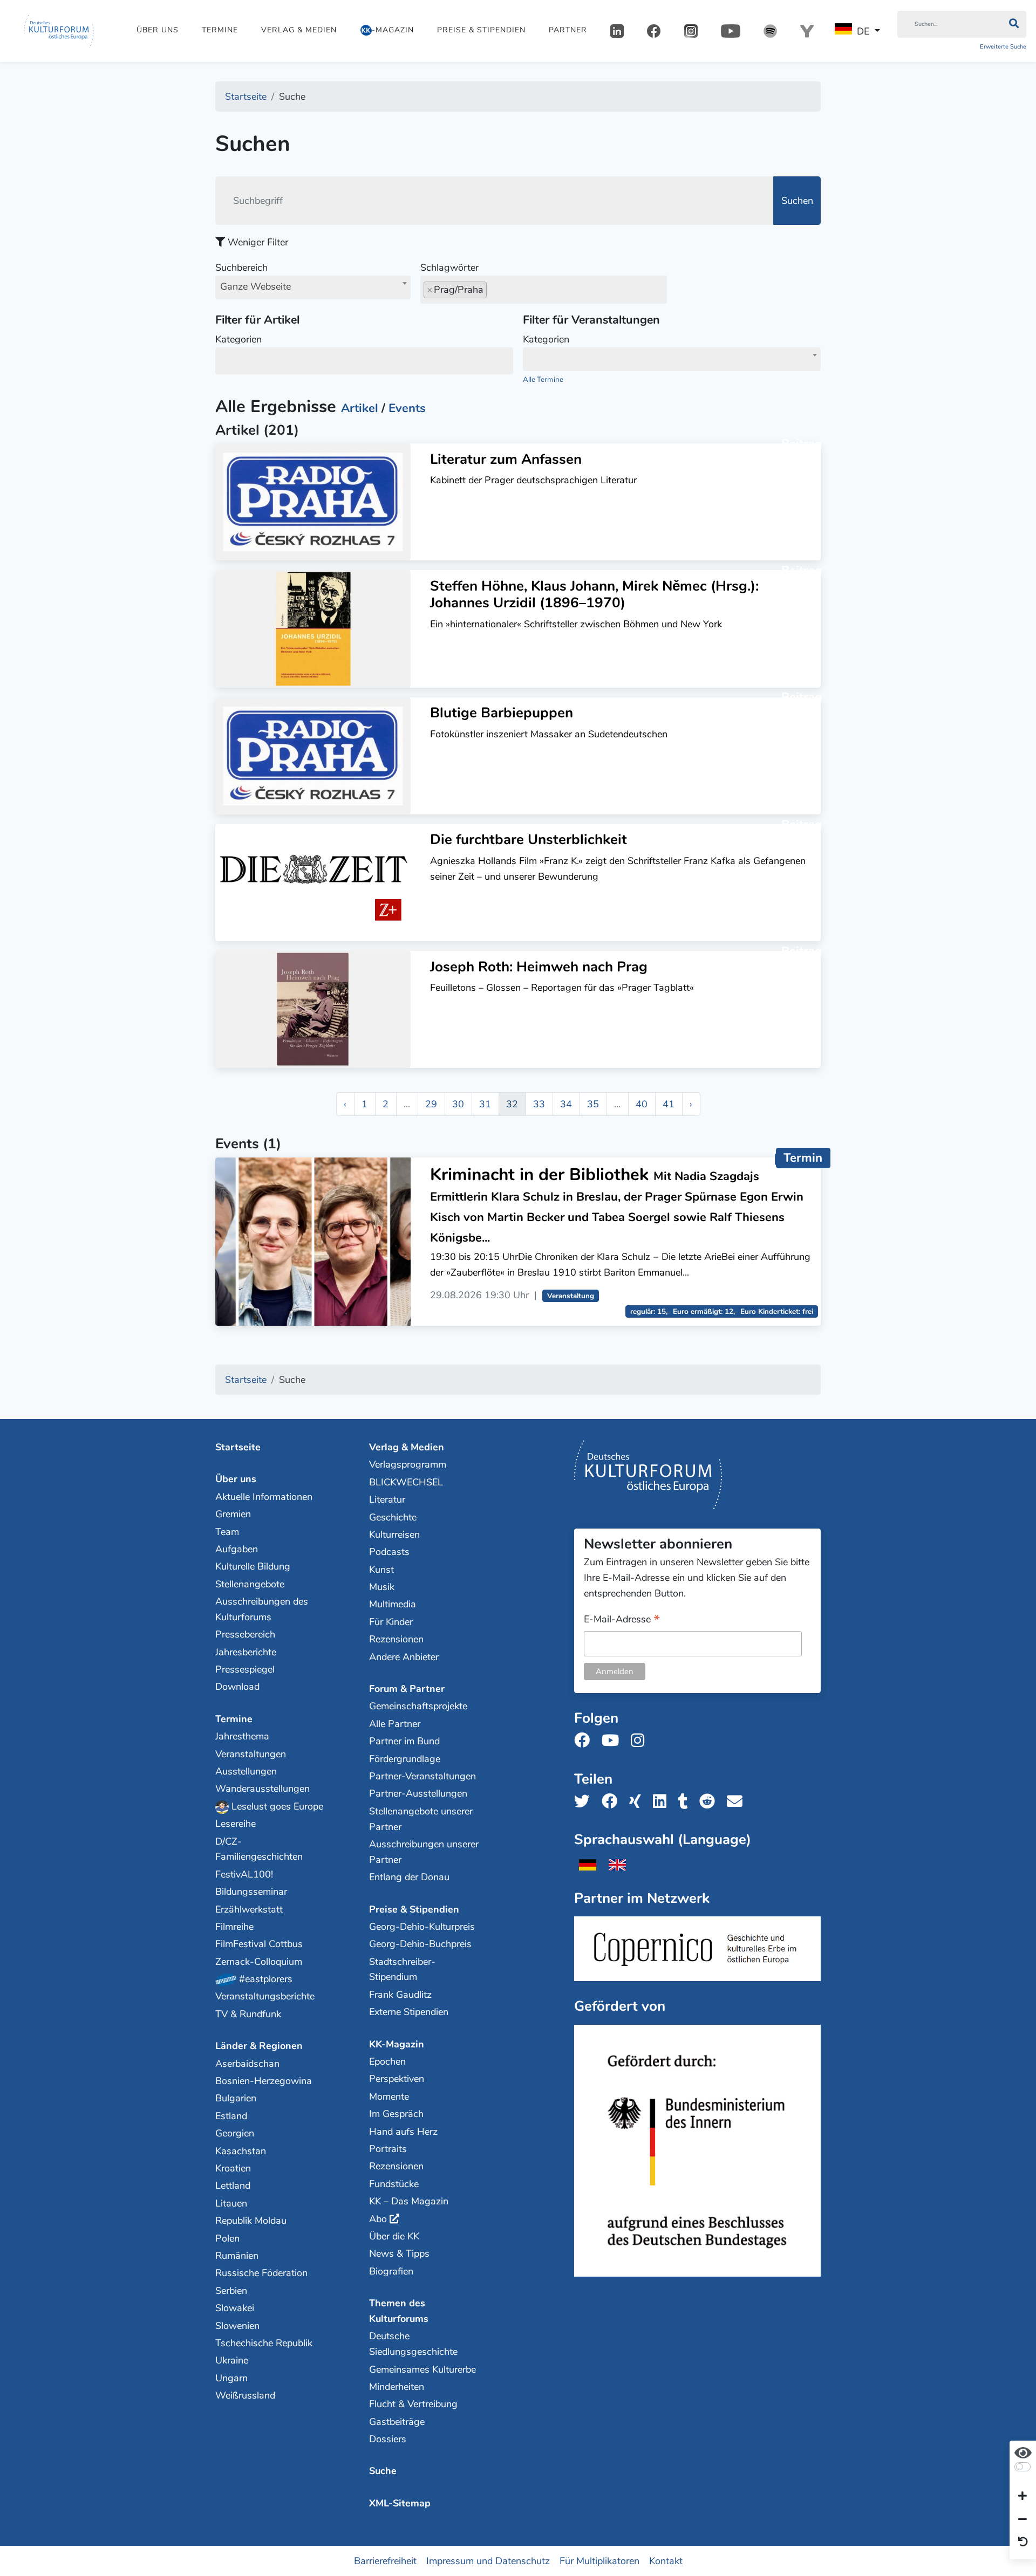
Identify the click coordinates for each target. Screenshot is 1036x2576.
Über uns (158, 30)
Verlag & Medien (299, 30)
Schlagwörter (449, 268)
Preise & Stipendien (481, 30)
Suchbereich (253, 277)
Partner (568, 30)
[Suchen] (1014, 24)
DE (863, 31)
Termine (220, 30)
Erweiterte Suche (1003, 47)
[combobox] (313, 287)
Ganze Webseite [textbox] (255, 286)
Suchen (797, 201)
